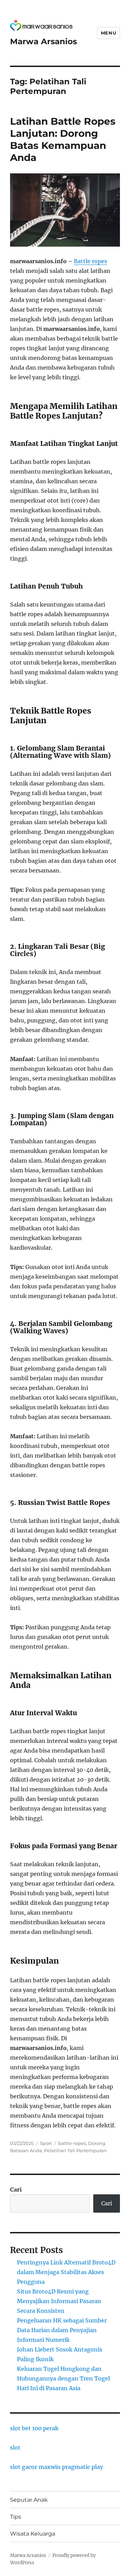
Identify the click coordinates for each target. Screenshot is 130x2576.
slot (15, 2448)
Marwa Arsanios (44, 41)
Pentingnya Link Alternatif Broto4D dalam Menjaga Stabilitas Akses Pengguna (66, 2272)
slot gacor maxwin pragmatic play (57, 2467)
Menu (109, 33)
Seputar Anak (29, 2500)
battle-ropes (72, 2143)
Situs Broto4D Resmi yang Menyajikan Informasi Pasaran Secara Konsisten (59, 2301)
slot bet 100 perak (34, 2428)
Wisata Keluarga (33, 2534)
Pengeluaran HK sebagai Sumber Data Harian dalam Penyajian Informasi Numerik (62, 2330)
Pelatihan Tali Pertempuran (75, 2150)
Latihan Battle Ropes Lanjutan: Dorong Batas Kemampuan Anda (63, 139)
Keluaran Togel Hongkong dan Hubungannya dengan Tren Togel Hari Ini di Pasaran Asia (63, 2378)
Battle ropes (90, 261)
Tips (16, 2517)
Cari (16, 2189)
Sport (46, 2143)
